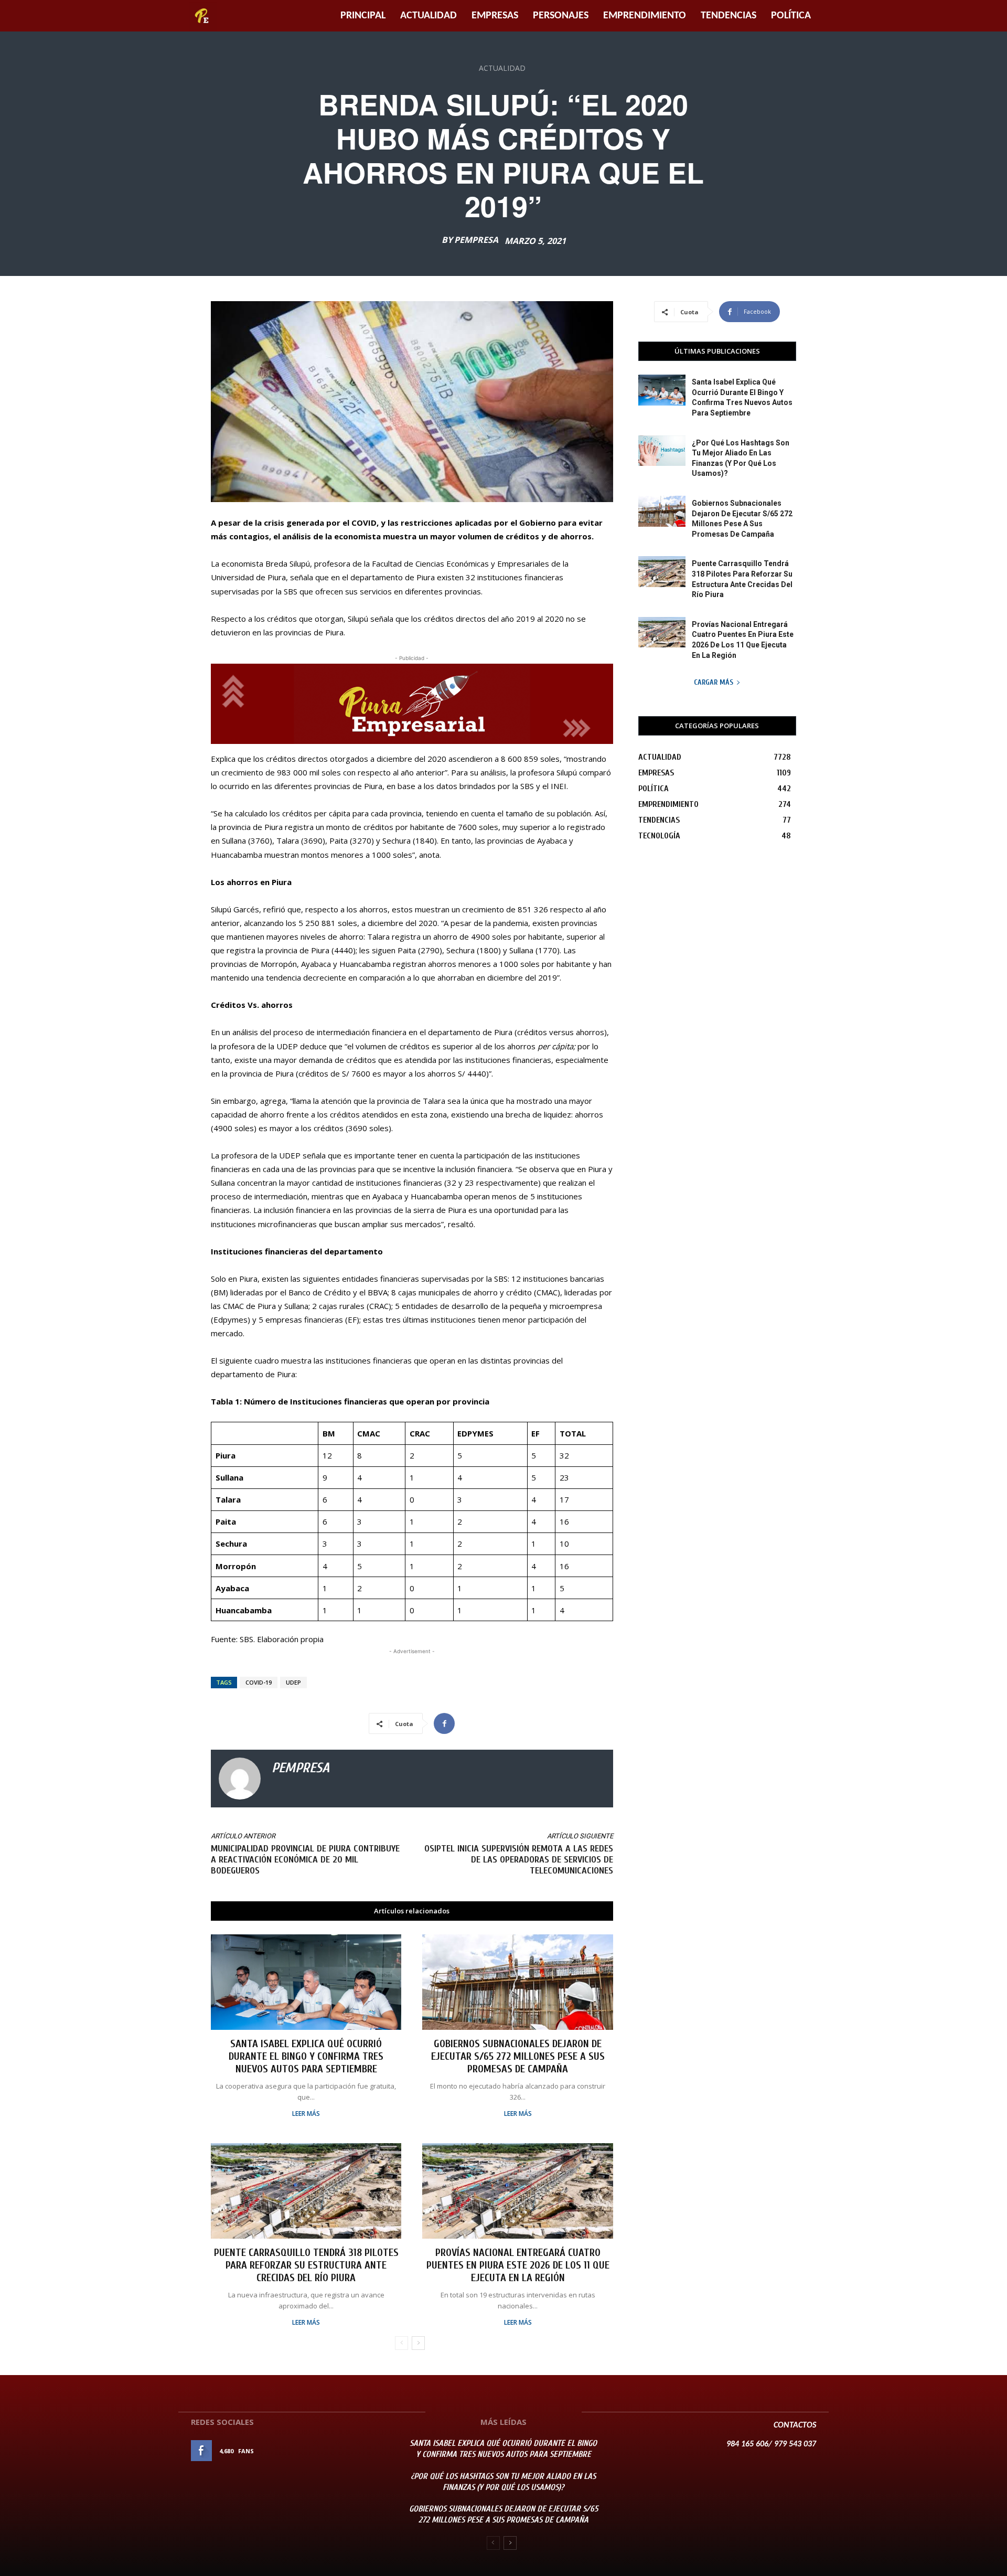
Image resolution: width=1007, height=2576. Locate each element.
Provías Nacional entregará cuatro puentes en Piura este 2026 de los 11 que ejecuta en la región (518, 2265)
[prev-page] (401, 2343)
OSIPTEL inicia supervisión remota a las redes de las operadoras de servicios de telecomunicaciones (519, 1860)
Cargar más (714, 682)
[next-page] (418, 2343)
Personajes (561, 16)
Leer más (306, 2114)
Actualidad (428, 16)
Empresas (495, 16)
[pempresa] (240, 1779)
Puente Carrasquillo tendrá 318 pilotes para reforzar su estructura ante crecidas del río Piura (306, 2265)
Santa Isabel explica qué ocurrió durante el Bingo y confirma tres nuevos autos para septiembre (306, 2056)
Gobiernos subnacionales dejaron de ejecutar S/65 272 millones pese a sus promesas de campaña (518, 2056)
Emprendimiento (645, 16)
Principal (363, 16)
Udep (293, 1682)
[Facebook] (444, 1723)
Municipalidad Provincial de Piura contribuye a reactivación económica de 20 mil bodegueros (305, 1860)
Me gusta (366, 2451)
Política (791, 16)
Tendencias (729, 16)
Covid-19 (259, 1682)
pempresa (476, 240)
